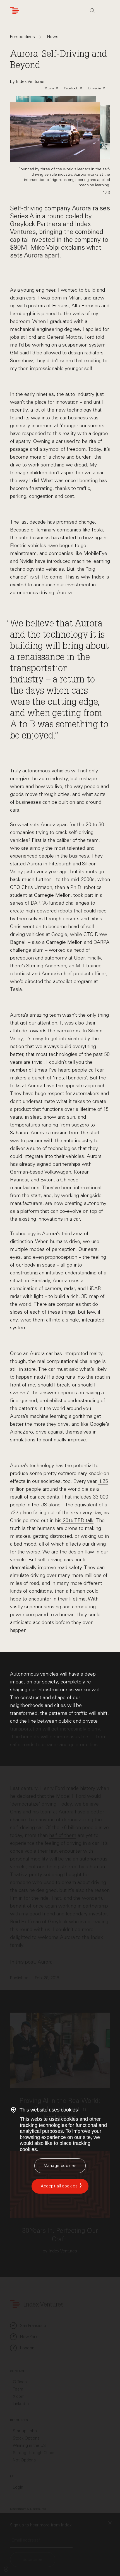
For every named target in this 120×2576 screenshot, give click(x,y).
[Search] (92, 11)
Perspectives (22, 37)
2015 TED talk (77, 1520)
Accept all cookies (59, 2186)
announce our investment (62, 585)
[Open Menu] (107, 10)
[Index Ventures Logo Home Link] (16, 11)
